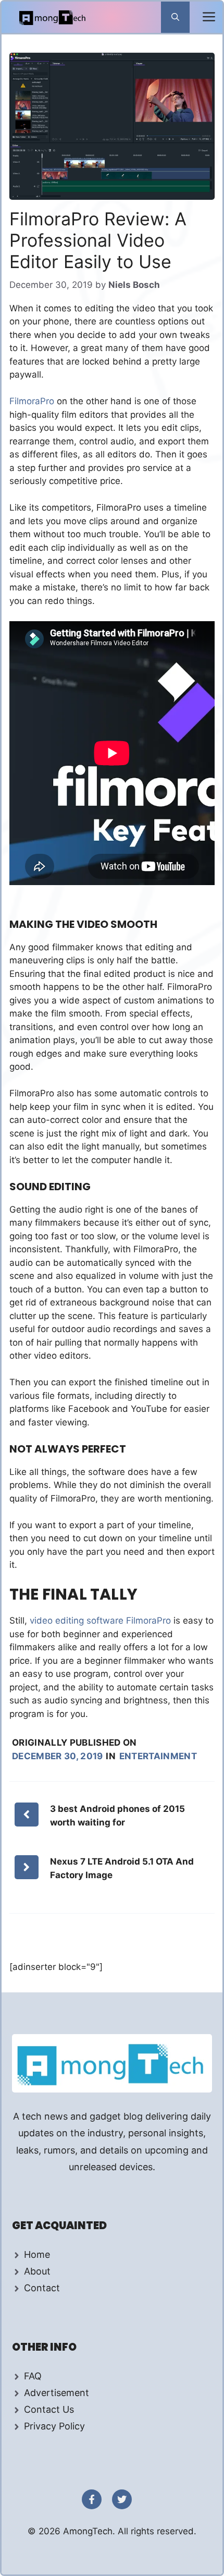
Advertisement (57, 2393)
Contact (42, 2288)
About (37, 2271)
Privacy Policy (54, 2426)
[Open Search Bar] (175, 17)
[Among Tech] (53, 17)
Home (37, 2254)
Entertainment (158, 1756)
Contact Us (49, 2409)
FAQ (33, 2376)
